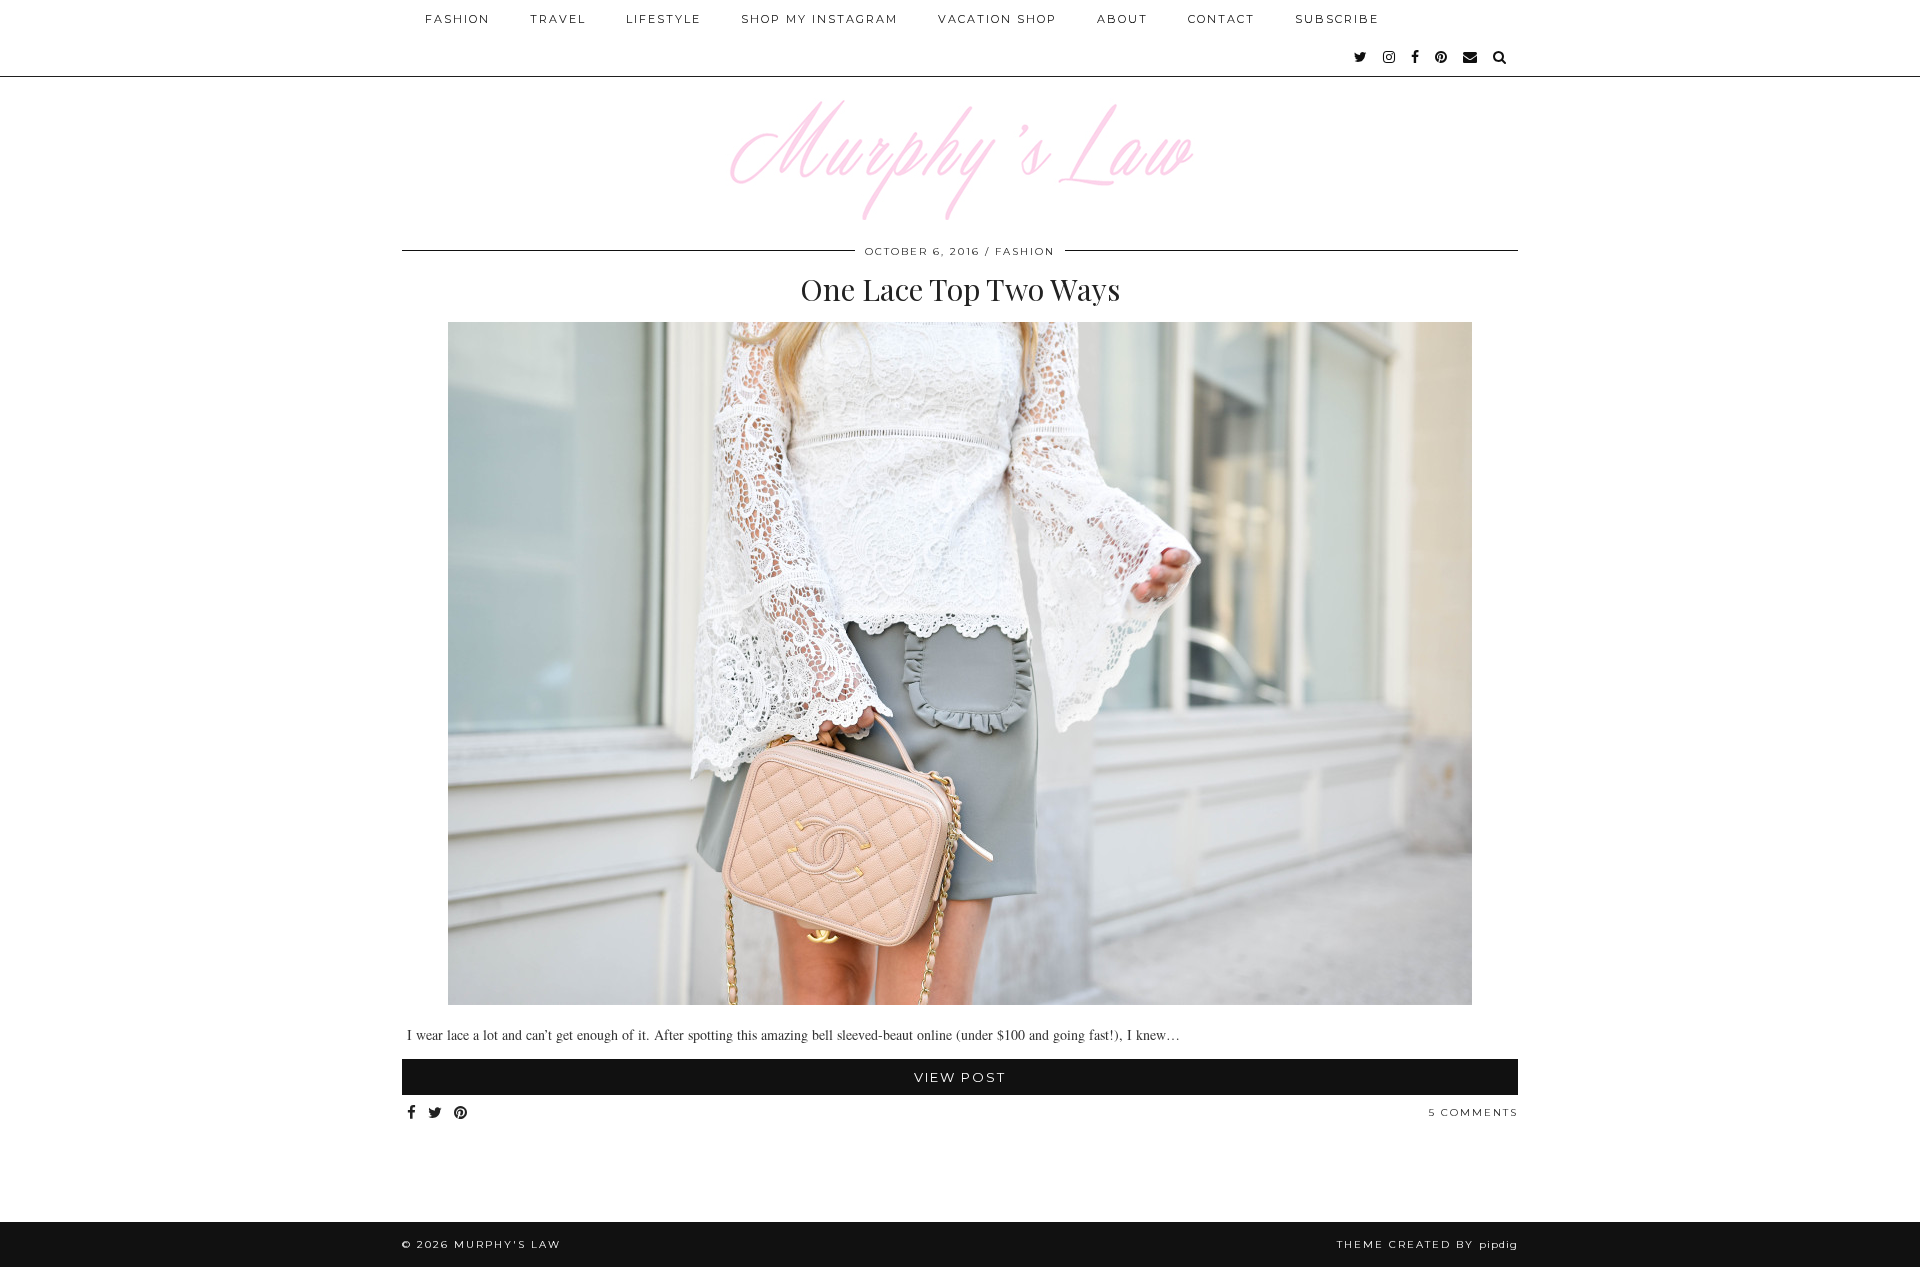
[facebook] (1416, 57)
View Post (960, 1077)
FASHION (1025, 251)
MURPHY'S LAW (507, 1244)
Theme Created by (1427, 1244)
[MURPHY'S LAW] (960, 110)
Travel (558, 19)
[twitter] (1361, 57)
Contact (1221, 19)
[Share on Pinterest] (461, 1113)
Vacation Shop (997, 19)
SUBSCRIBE (1337, 19)
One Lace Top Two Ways (960, 289)
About (1122, 19)
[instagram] (1390, 57)
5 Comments (1473, 1112)
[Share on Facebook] (412, 1113)
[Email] (1471, 57)
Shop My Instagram (819, 19)
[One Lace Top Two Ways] (960, 999)
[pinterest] (1442, 57)
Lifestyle (663, 19)
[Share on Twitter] (436, 1113)
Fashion (457, 19)
